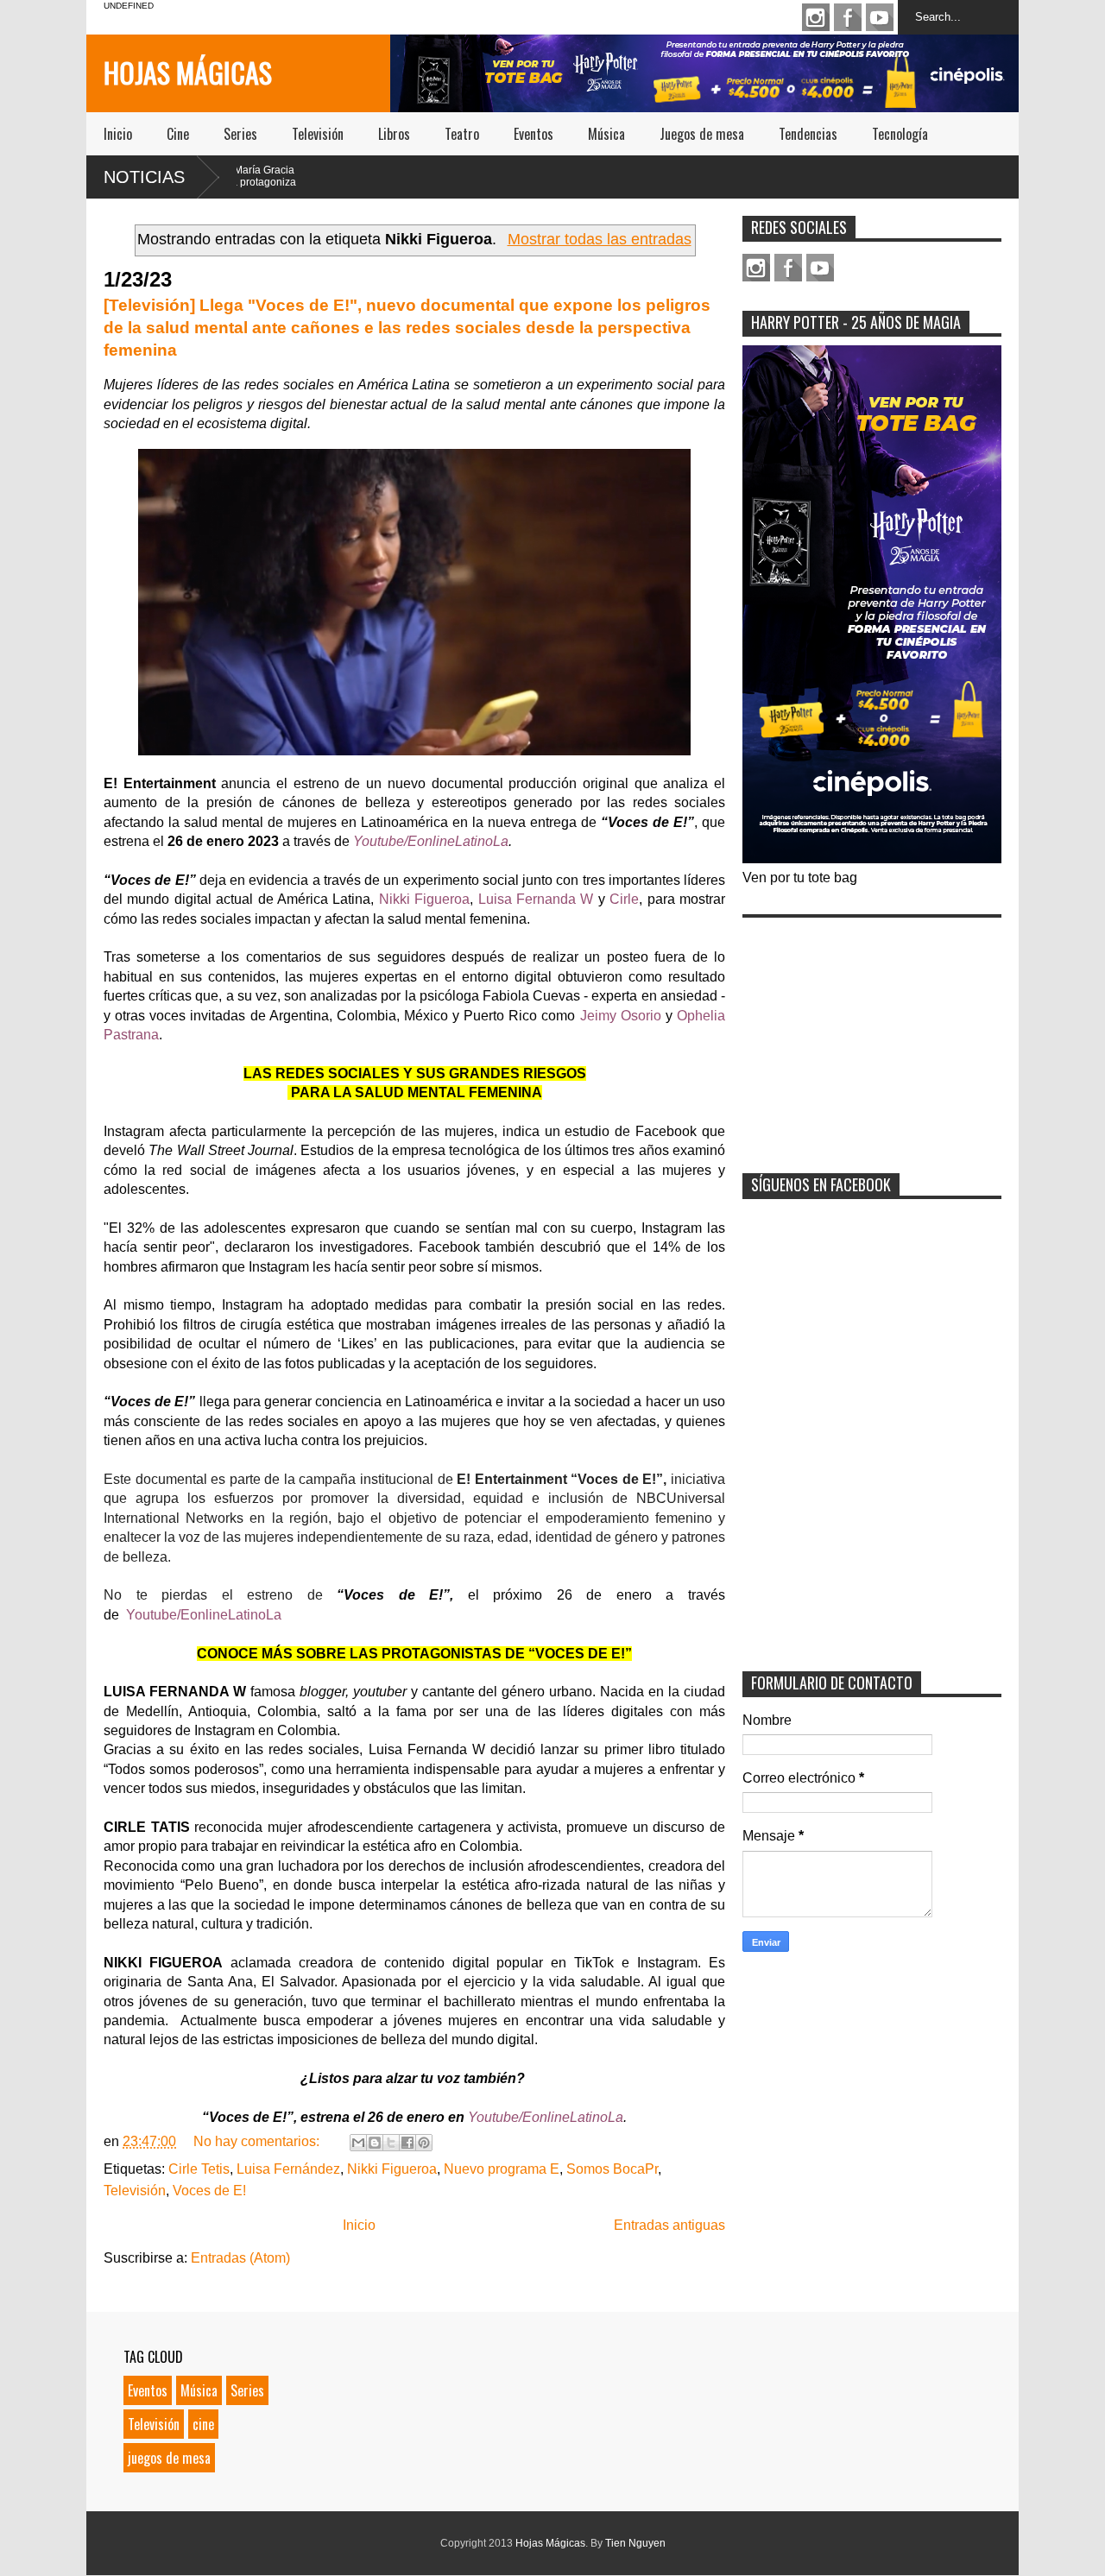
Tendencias (808, 134)
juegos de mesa (169, 2458)
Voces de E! (209, 2191)
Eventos (534, 134)
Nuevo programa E (502, 2169)
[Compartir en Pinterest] (424, 2143)
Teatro (462, 134)
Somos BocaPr (612, 2169)
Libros (394, 134)
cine (203, 2424)
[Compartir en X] (391, 2143)
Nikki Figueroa (392, 2169)
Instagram (816, 17)
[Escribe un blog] (375, 2143)
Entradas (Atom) (240, 2258)
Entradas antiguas (669, 2225)
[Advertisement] (872, 1034)
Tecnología (900, 134)
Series (240, 134)
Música (606, 134)
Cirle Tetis (199, 2169)
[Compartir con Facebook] (407, 2143)
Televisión (318, 134)
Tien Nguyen (635, 2543)
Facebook (848, 17)
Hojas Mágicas (188, 72)
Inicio (118, 134)
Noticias (144, 177)
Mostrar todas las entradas (599, 239)
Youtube (880, 17)
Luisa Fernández (288, 2169)
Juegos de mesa (702, 134)
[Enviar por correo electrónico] (358, 2143)
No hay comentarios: (258, 2141)
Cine (178, 134)
